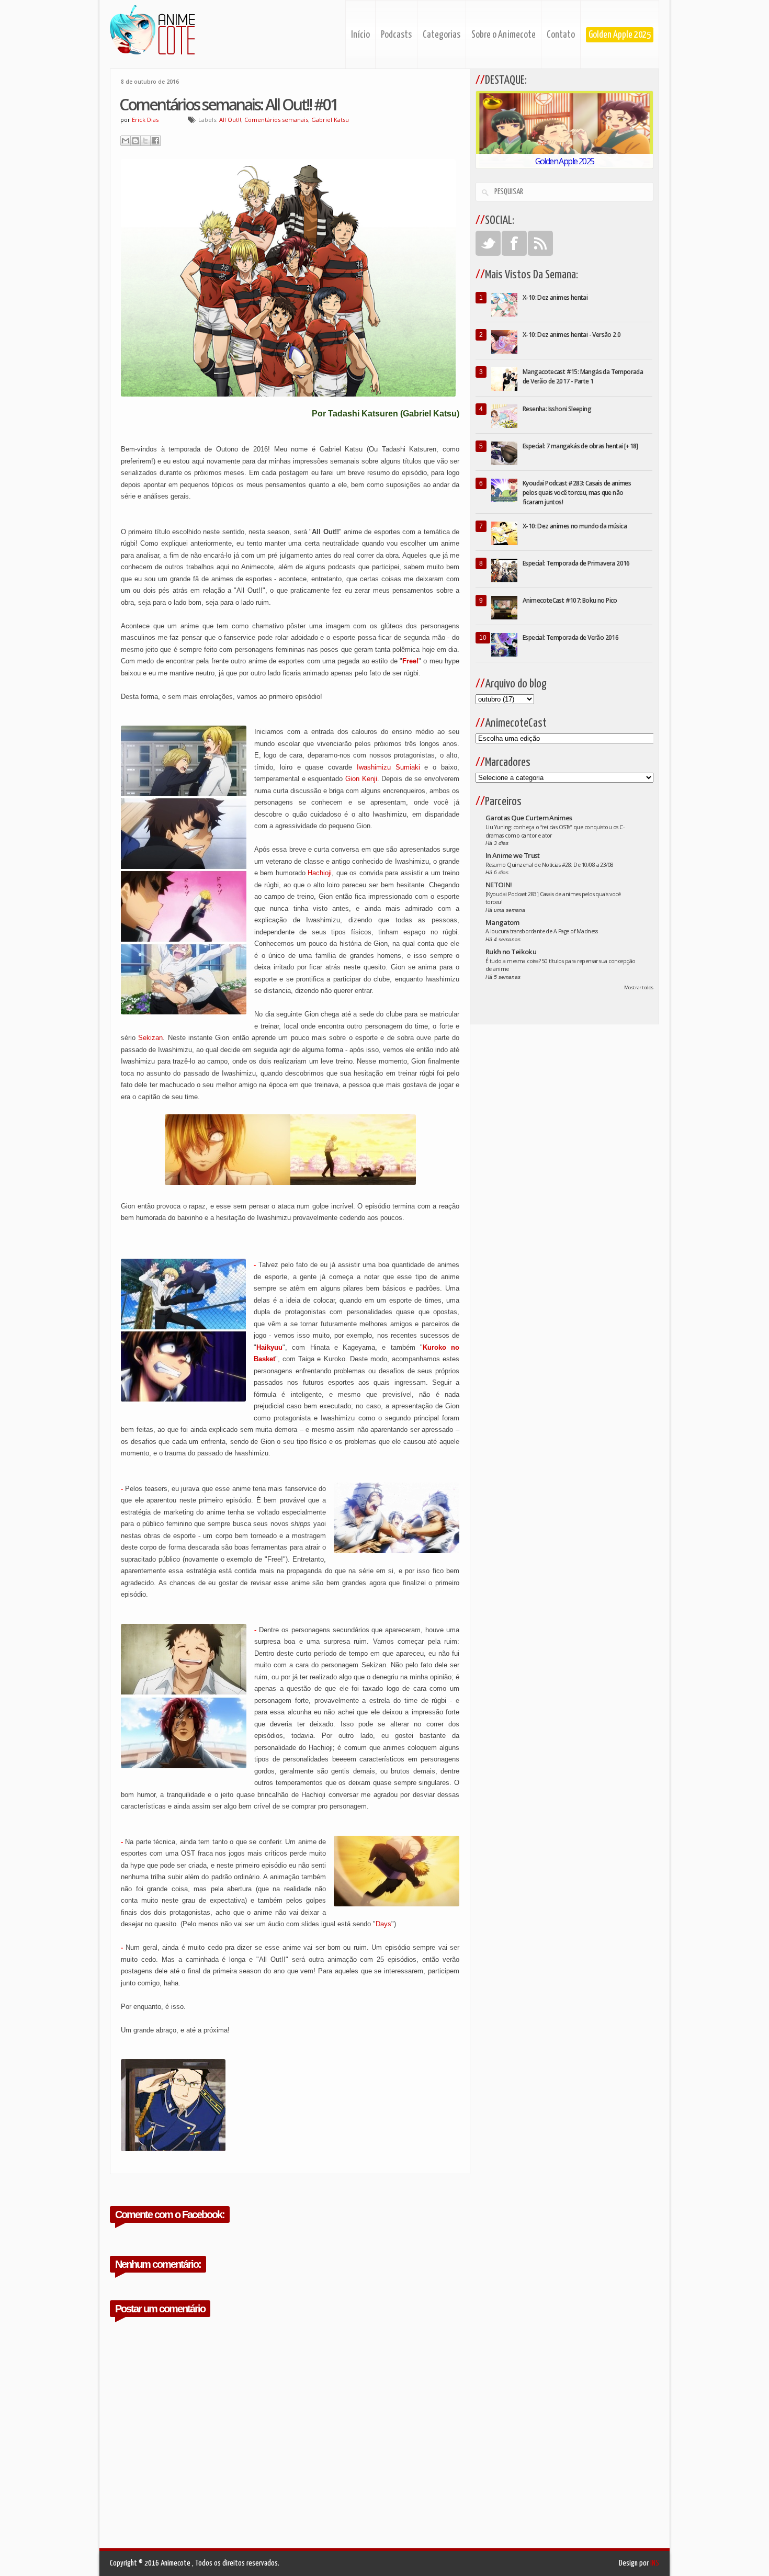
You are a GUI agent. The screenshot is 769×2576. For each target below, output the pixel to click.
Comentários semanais (276, 120)
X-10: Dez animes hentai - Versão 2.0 (572, 335)
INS (655, 2563)
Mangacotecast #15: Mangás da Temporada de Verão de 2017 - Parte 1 (583, 376)
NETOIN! (499, 885)
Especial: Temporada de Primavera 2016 (576, 563)
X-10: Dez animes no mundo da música (575, 526)
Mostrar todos (639, 987)
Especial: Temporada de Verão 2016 (570, 637)
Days (383, 1924)
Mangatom (502, 922)
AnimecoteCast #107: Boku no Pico (570, 600)
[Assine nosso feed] (540, 243)
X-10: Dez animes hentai (555, 297)
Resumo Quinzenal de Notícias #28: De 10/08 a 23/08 (550, 865)
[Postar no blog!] (135, 141)
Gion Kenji (361, 779)
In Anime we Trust (513, 855)
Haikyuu (269, 1347)
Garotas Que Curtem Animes (529, 818)
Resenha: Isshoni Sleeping (557, 409)
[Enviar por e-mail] (126, 141)
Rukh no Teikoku (511, 952)
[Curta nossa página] (514, 243)
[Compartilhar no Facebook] (155, 141)
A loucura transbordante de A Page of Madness (541, 931)
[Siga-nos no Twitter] (488, 243)
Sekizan (150, 1038)
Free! (410, 661)
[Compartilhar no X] (145, 141)
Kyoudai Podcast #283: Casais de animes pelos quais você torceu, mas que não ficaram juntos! (577, 493)
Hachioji (320, 873)
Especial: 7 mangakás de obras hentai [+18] (580, 446)
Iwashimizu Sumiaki (388, 767)
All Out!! (230, 120)
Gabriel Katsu (330, 120)
